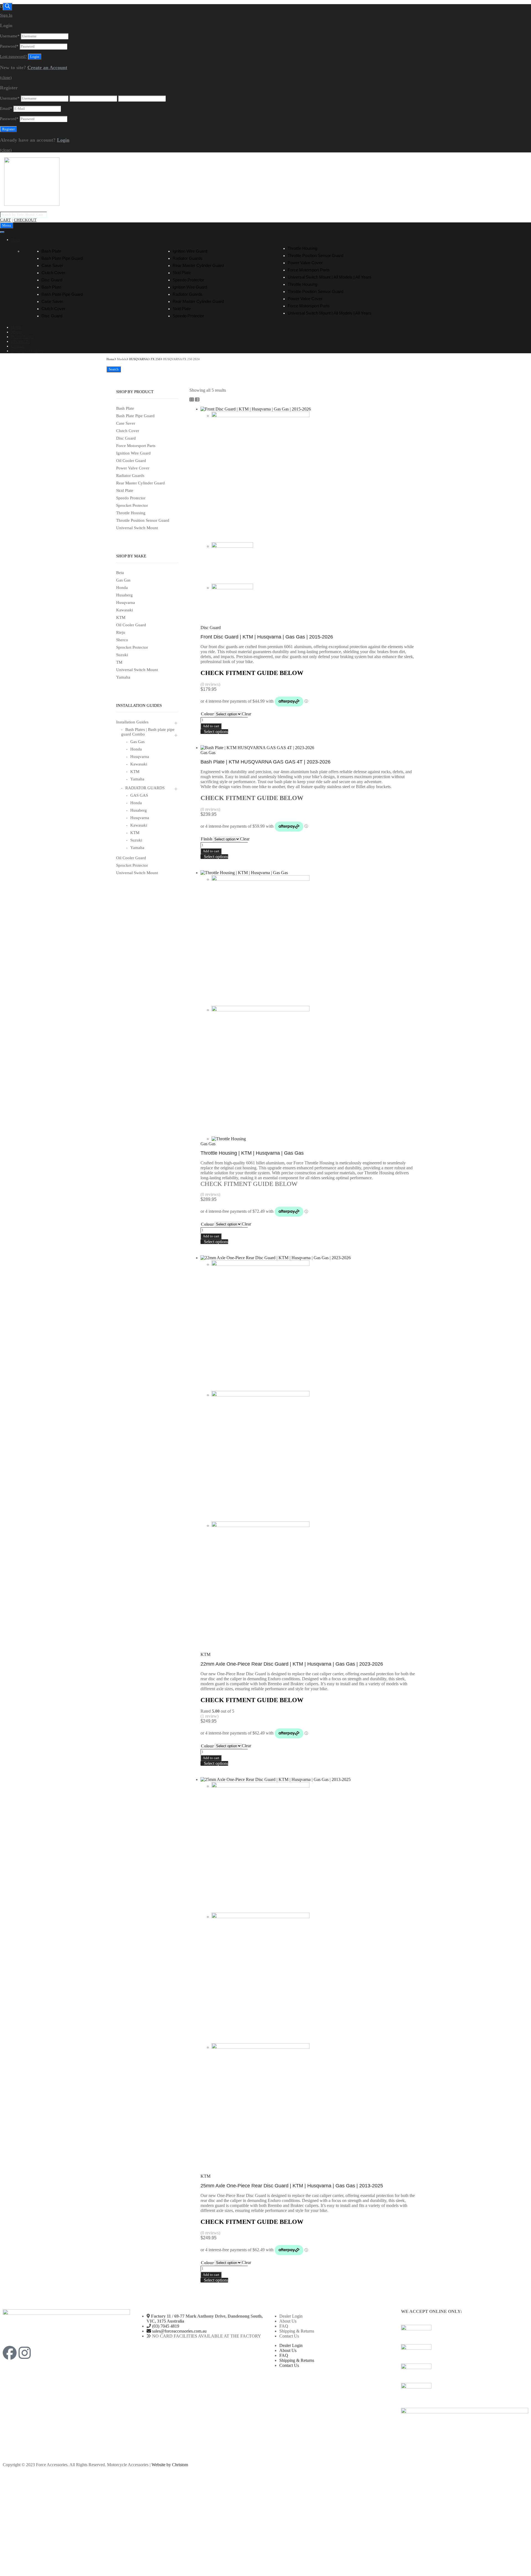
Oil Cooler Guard (131, 461)
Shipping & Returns (297, 2331)
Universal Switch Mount (137, 528)
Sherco (122, 640)
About (16, 332)
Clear (246, 714)
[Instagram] (25, 2353)
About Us (288, 2321)
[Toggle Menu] (2, 232)
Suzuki (122, 655)
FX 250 (156, 359)
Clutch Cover (53, 273)
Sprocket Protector (132, 505)
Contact (18, 346)
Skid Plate (182, 273)
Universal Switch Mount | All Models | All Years (330, 277)
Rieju (121, 632)
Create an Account (47, 67)
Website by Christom (170, 2465)
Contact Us (289, 2336)
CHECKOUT (25, 220)
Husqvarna (126, 603)
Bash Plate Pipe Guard (62, 258)
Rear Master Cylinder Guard (198, 265)
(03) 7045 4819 (166, 2326)
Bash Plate (51, 251)
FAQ (284, 2326)
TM (119, 662)
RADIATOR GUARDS (145, 788)
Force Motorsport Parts (309, 270)
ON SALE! (20, 341)
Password (9, 46)
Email (6, 108)
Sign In (6, 15)
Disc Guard (52, 280)
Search (114, 369)
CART (5, 220)
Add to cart (211, 726)
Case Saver (52, 265)
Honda (122, 588)
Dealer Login (22, 337)
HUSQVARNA (139, 359)
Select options (216, 732)
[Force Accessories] (32, 204)
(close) (6, 77)
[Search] (7, 7)
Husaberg (124, 595)
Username (10, 36)
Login (63, 140)
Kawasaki (125, 610)
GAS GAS (139, 795)
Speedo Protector (188, 280)
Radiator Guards (188, 258)
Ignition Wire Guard (190, 251)
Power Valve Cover (305, 263)
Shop (15, 240)
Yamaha (123, 677)
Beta (120, 573)
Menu (7, 225)
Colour (207, 714)
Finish (207, 839)
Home (16, 327)
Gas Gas (123, 580)
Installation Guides (27, 351)
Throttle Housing (302, 248)
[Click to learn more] (465, 2334)
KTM (121, 617)
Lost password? (13, 56)
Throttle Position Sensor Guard (315, 255)
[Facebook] (10, 2353)
